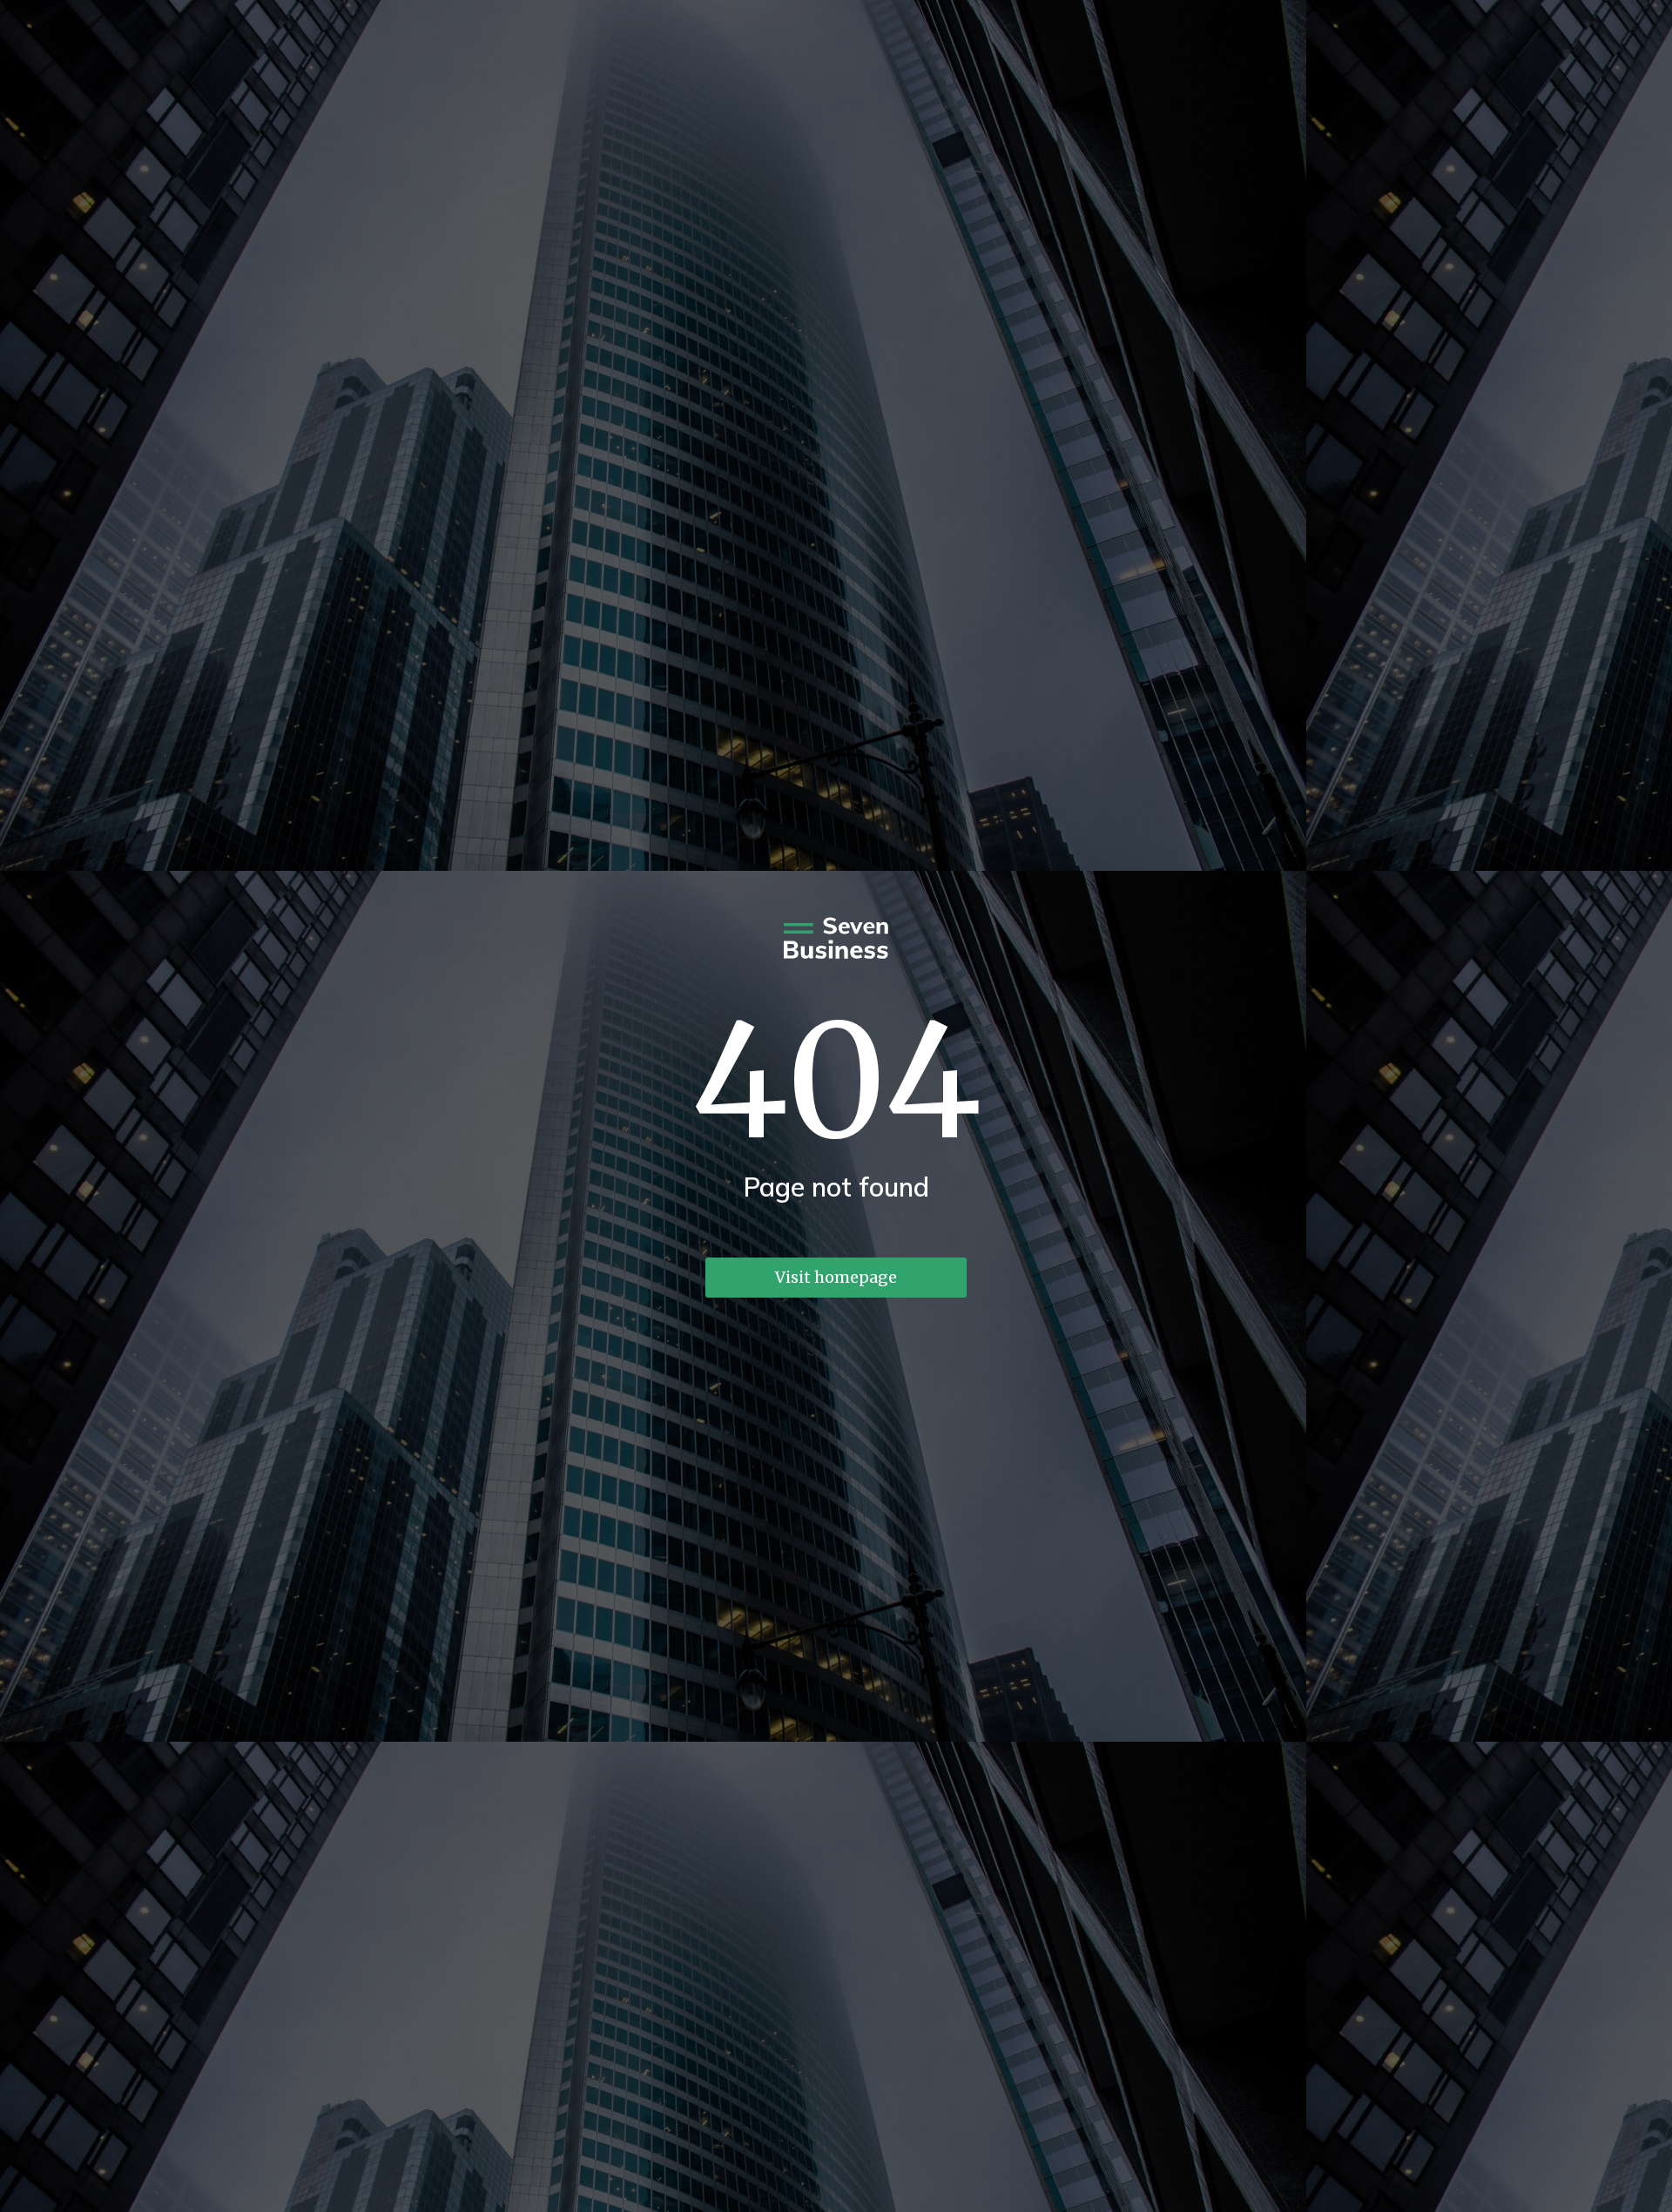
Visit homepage (836, 1277)
